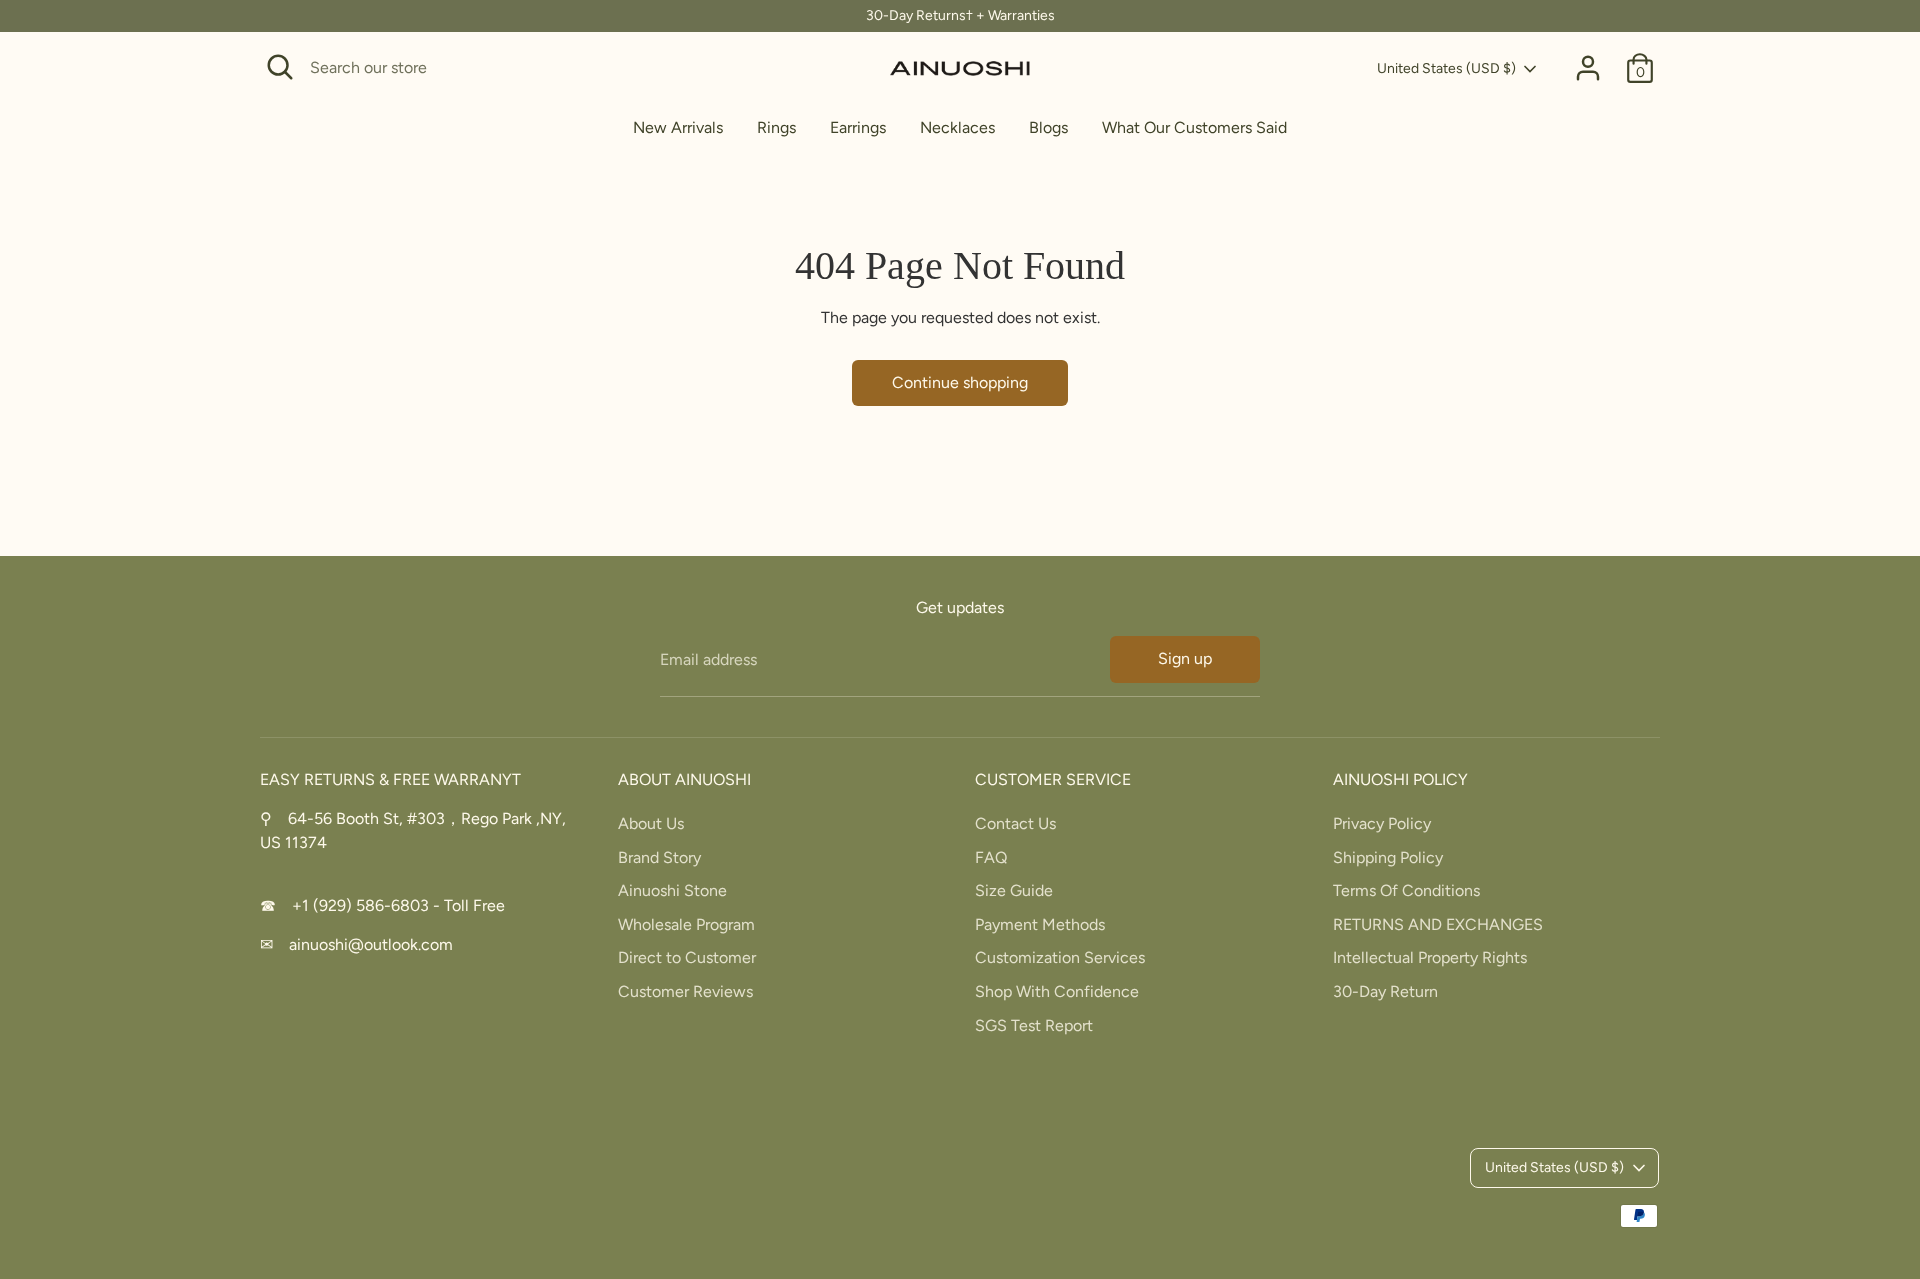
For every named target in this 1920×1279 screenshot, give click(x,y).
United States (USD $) (1446, 68)
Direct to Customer (687, 957)
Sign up (1185, 658)
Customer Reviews (685, 991)
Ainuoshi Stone (672, 890)
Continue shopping (960, 382)
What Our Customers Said (1194, 127)
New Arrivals (678, 127)
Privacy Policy (1382, 823)
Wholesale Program (686, 924)
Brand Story (659, 857)
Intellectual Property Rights (1430, 957)
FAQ (991, 857)
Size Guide (1014, 890)
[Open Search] (280, 67)
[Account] (1588, 68)
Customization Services (1060, 957)
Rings (776, 127)
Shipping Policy (1388, 857)
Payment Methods (1040, 924)
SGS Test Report (1034, 1025)
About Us (651, 823)
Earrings (858, 127)
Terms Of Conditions (1406, 890)
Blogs (1048, 127)
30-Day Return (1385, 991)
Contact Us (1015, 823)
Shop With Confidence (1057, 991)
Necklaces (957, 127)
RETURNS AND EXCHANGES (1438, 924)
